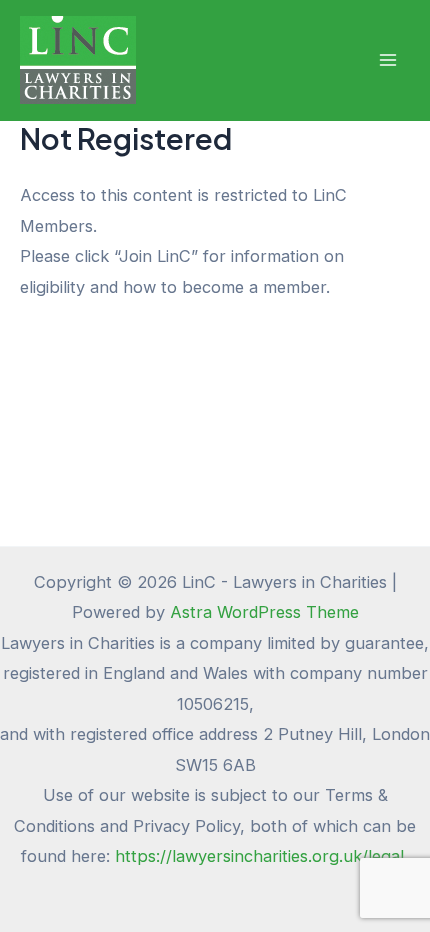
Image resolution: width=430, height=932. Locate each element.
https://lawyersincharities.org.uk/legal (262, 856)
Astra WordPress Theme (264, 612)
